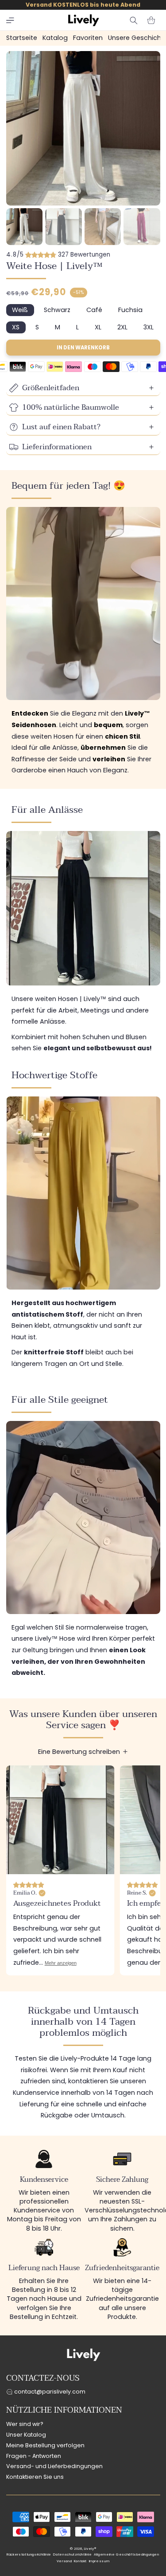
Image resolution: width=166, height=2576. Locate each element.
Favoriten (88, 38)
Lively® (90, 2549)
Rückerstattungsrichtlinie (29, 2554)
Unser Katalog (26, 2435)
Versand (64, 2561)
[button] (10, 20)
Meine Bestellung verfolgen (45, 2445)
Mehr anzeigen (61, 1963)
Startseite (22, 38)
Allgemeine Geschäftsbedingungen (127, 2554)
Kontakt (80, 2561)
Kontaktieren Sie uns (35, 2477)
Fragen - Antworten (34, 2456)
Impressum (99, 2561)
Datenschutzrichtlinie (72, 2554)
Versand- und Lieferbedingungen (54, 2466)
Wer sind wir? (25, 2424)
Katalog (55, 38)
